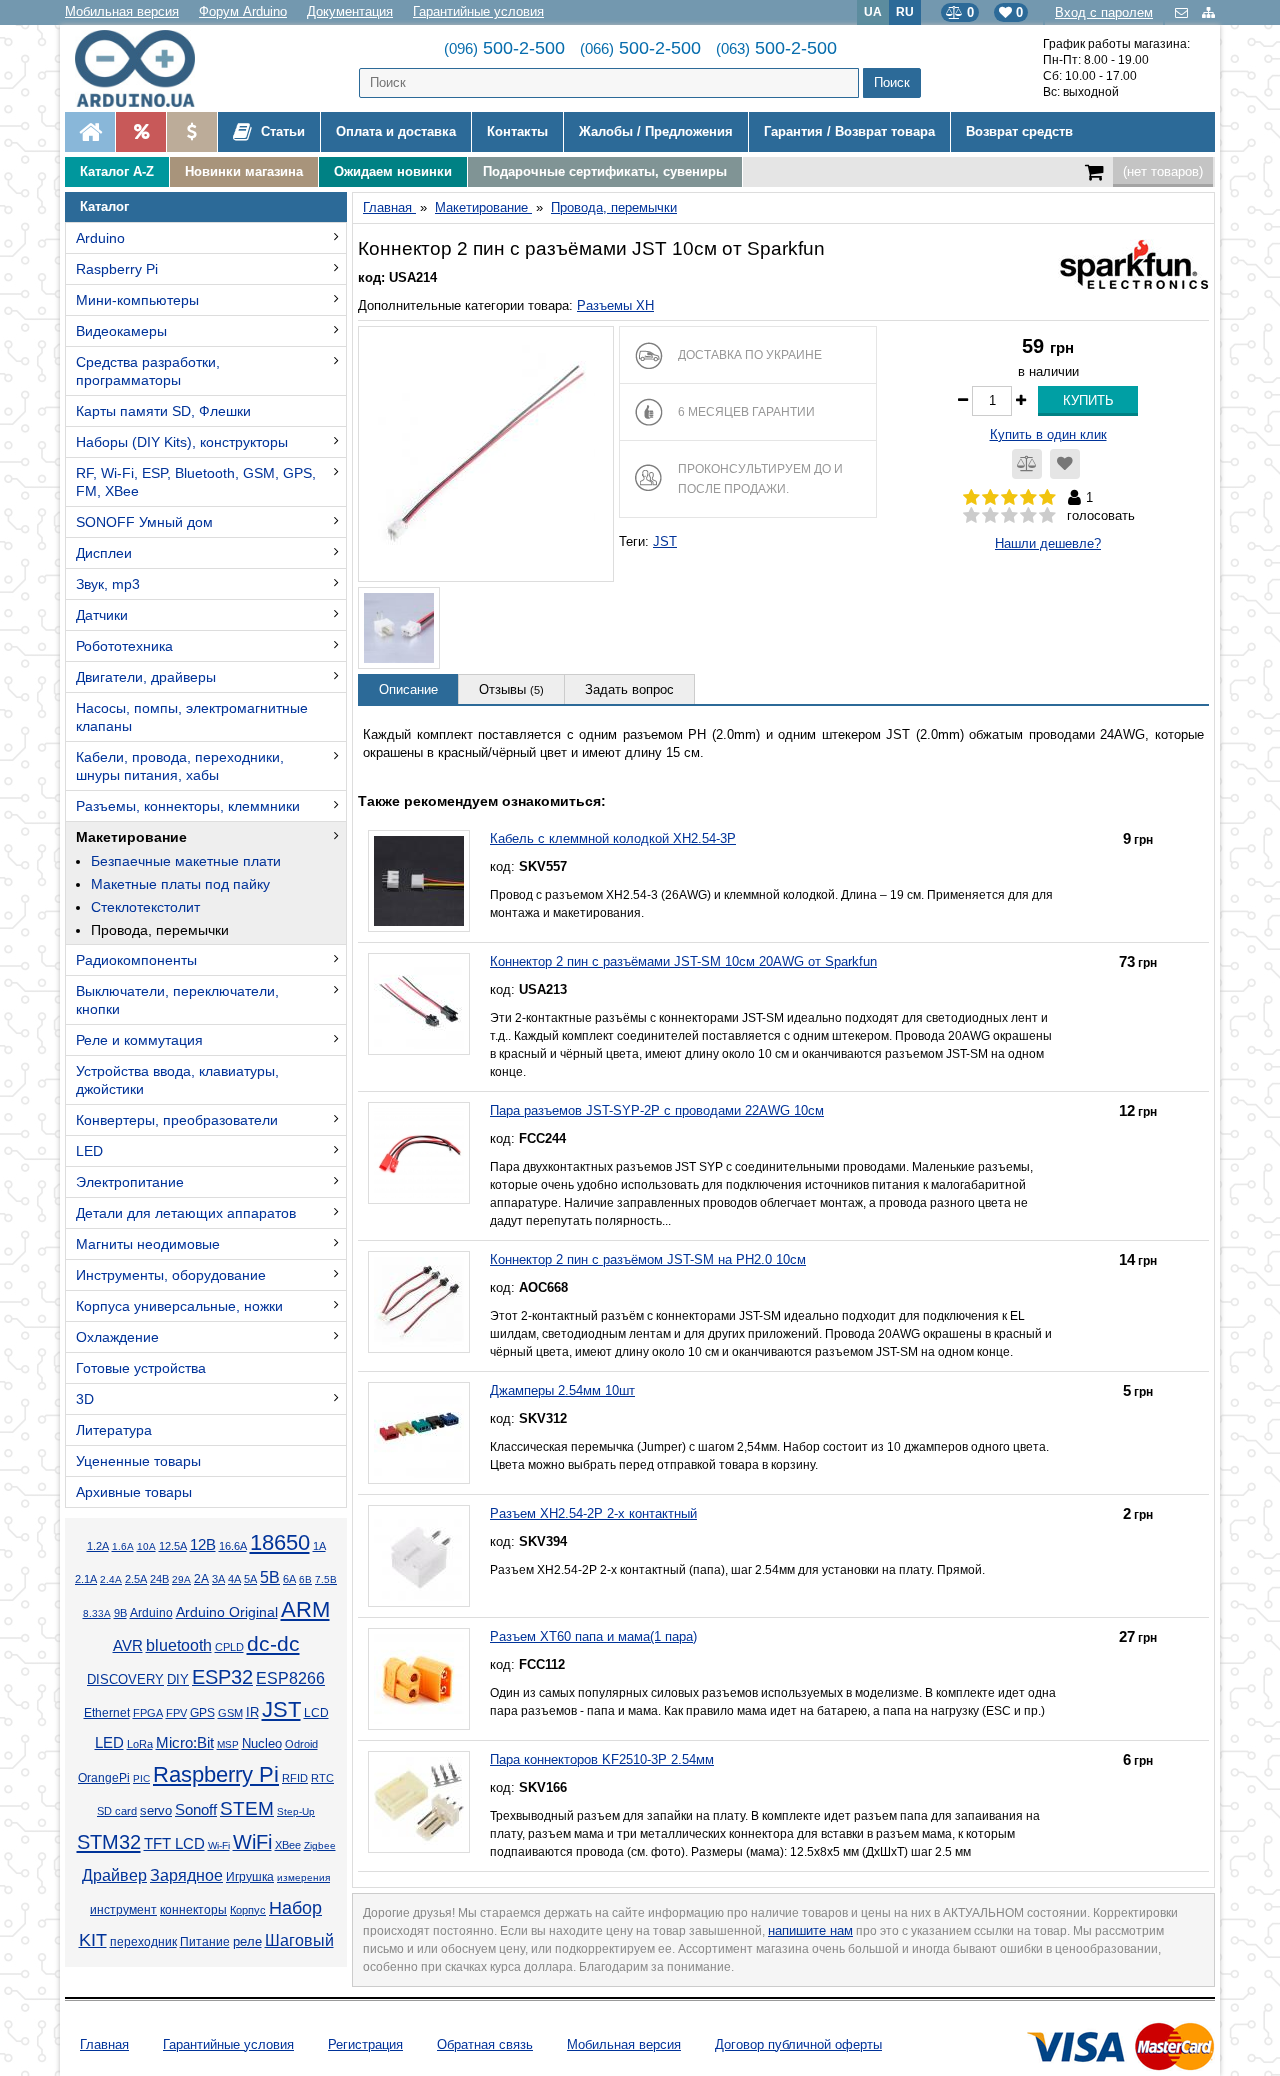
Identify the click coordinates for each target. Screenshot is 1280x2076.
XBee (288, 1845)
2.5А (136, 1579)
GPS (202, 1713)
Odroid (301, 1744)
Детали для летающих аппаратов (186, 1213)
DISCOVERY (125, 1680)
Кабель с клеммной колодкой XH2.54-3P (613, 838)
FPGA (148, 1713)
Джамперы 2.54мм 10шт (562, 1390)
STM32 (109, 1842)
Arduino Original (227, 1612)
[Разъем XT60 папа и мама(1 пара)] (419, 1679)
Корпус (248, 1910)
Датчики (102, 615)
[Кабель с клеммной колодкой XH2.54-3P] (419, 881)
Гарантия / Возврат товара (849, 131)
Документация (350, 11)
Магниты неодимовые (148, 1244)
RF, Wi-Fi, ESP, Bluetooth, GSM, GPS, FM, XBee (196, 482)
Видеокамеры (121, 331)
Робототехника (124, 646)
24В (159, 1579)
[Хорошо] (1028, 516)
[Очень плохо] (971, 516)
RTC (322, 1778)
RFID (295, 1778)
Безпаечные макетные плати (186, 861)
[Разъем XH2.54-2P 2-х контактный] (419, 1556)
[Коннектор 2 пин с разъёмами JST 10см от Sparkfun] (486, 454)
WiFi (252, 1842)
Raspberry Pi (117, 269)
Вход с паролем (1104, 12)
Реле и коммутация (139, 1040)
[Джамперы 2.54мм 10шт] (419, 1433)
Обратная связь (485, 2044)
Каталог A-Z (117, 171)
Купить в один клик (1048, 434)
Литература (114, 1430)
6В (305, 1579)
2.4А (111, 1579)
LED (89, 1151)
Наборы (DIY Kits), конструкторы (182, 442)
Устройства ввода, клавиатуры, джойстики (177, 1080)
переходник (143, 1942)
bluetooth (179, 1645)
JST (281, 1709)
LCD (316, 1712)
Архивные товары (134, 1492)
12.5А (173, 1546)
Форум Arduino (243, 11)
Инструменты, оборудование (171, 1275)
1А (319, 1546)
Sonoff (196, 1810)
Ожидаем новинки (393, 171)
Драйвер (114, 1875)
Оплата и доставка (396, 131)
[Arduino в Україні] (151, 68)
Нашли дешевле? (1048, 543)
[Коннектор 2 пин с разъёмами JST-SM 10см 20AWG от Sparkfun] (419, 1004)
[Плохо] (990, 516)
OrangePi (104, 1778)
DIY (178, 1680)
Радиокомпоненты (136, 960)
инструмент (123, 1910)
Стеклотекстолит (145, 907)
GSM (230, 1713)
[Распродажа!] (140, 132)
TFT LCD (174, 1843)
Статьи (281, 131)
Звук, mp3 (108, 584)
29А (181, 1579)
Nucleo (262, 1743)
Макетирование (131, 837)
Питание (205, 1942)
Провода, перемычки (160, 930)
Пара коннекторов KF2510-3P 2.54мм (602, 1759)
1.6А (123, 1546)
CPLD (229, 1647)
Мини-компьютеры (137, 300)
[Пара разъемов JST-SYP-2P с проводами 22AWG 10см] (419, 1153)
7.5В (326, 1579)
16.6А (233, 1546)
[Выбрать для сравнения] (1027, 464)
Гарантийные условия (478, 11)
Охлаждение (117, 1337)
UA (873, 11)
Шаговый (299, 1940)
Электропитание (130, 1182)
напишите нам (810, 1930)
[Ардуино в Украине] (90, 132)
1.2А (98, 1546)
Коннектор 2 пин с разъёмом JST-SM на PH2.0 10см (648, 1259)
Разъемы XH (615, 305)
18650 (280, 1542)
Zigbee (320, 1845)
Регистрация (365, 2044)
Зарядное (186, 1875)
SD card (117, 1811)
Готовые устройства (141, 1368)
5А (250, 1579)
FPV (176, 1713)
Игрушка (250, 1877)
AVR (128, 1646)
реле (247, 1941)
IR (252, 1713)
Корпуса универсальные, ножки (179, 1306)
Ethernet (107, 1713)
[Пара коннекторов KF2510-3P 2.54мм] (419, 1802)
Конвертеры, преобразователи (177, 1120)
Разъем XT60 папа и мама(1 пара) (593, 1636)
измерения (303, 1877)
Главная (104, 2044)
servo (156, 1811)
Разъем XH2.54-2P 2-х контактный (593, 1513)
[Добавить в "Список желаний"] (1065, 464)
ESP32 (222, 1677)
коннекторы (193, 1910)
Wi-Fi (219, 1845)
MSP (228, 1744)
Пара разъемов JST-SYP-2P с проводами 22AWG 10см (657, 1110)
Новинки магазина (244, 171)
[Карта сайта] (1208, 12)
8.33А (97, 1613)
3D (85, 1399)
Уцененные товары (138, 1461)
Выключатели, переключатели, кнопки (177, 1000)
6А (289, 1579)
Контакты (517, 131)
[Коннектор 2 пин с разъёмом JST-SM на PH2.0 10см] (419, 1302)
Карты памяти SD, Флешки (163, 411)
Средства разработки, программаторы (148, 371)
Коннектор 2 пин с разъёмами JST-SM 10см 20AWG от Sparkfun (683, 961)
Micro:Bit (185, 1743)
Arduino (100, 238)
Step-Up (296, 1811)
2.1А (86, 1579)
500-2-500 (504, 48)
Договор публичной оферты (798, 2044)
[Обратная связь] (1183, 12)
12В (203, 1545)
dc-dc (273, 1644)
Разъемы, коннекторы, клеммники (188, 806)
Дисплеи (104, 553)
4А (234, 1579)
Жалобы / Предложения (656, 131)
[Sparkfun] (1133, 262)
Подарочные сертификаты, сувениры (605, 171)
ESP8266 (290, 1678)
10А (146, 1546)
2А (201, 1579)
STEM (247, 1808)
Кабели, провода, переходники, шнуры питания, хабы (180, 766)
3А (218, 1579)
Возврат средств (1019, 131)
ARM (305, 1609)
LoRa (140, 1744)
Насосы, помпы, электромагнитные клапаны (192, 717)
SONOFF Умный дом (144, 522)
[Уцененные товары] (191, 132)
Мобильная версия (122, 11)
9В (120, 1613)
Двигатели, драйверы (146, 677)
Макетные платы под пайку (180, 884)
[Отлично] (1047, 516)
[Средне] (1009, 516)
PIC (141, 1778)
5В (270, 1577)
